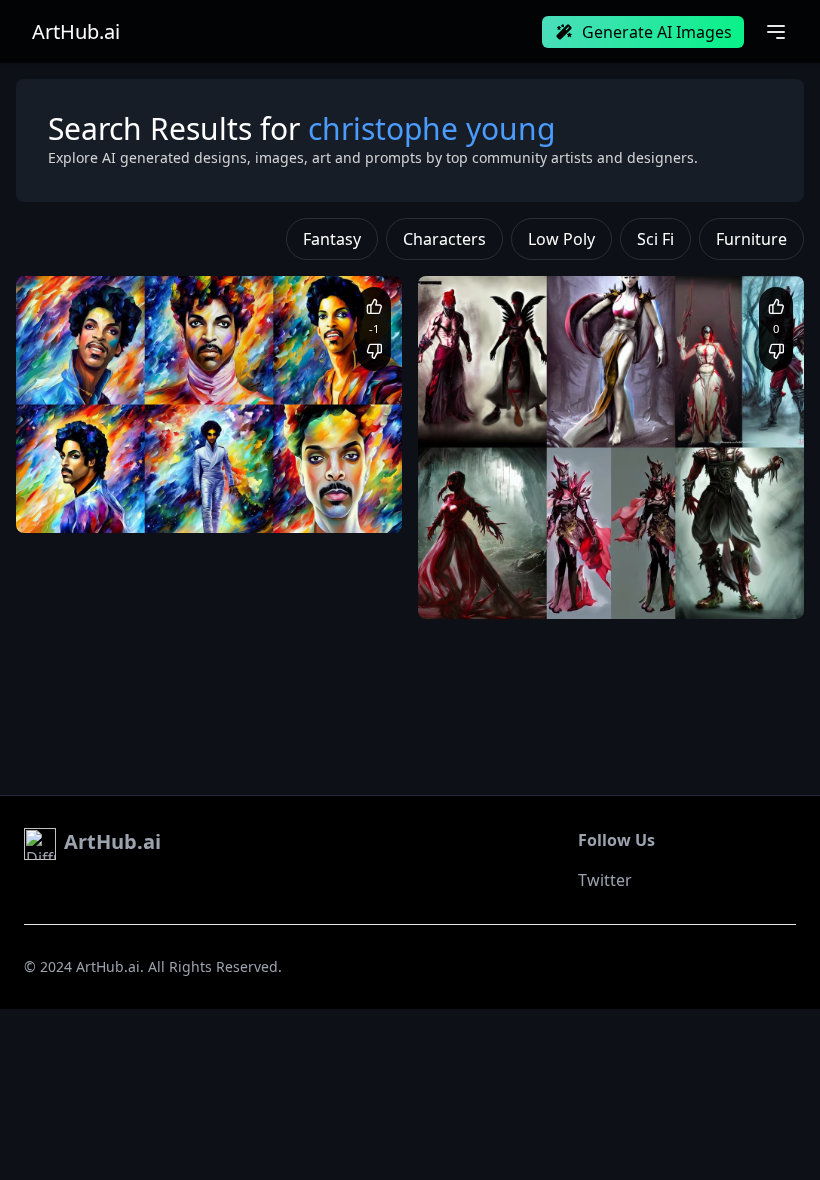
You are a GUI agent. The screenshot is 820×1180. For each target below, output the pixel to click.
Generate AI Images (657, 32)
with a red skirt (696, 588)
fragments (613, 588)
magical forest (531, 588)
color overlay (215, 502)
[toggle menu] (776, 32)
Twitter (605, 880)
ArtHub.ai (76, 32)
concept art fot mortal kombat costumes (557, 569)
